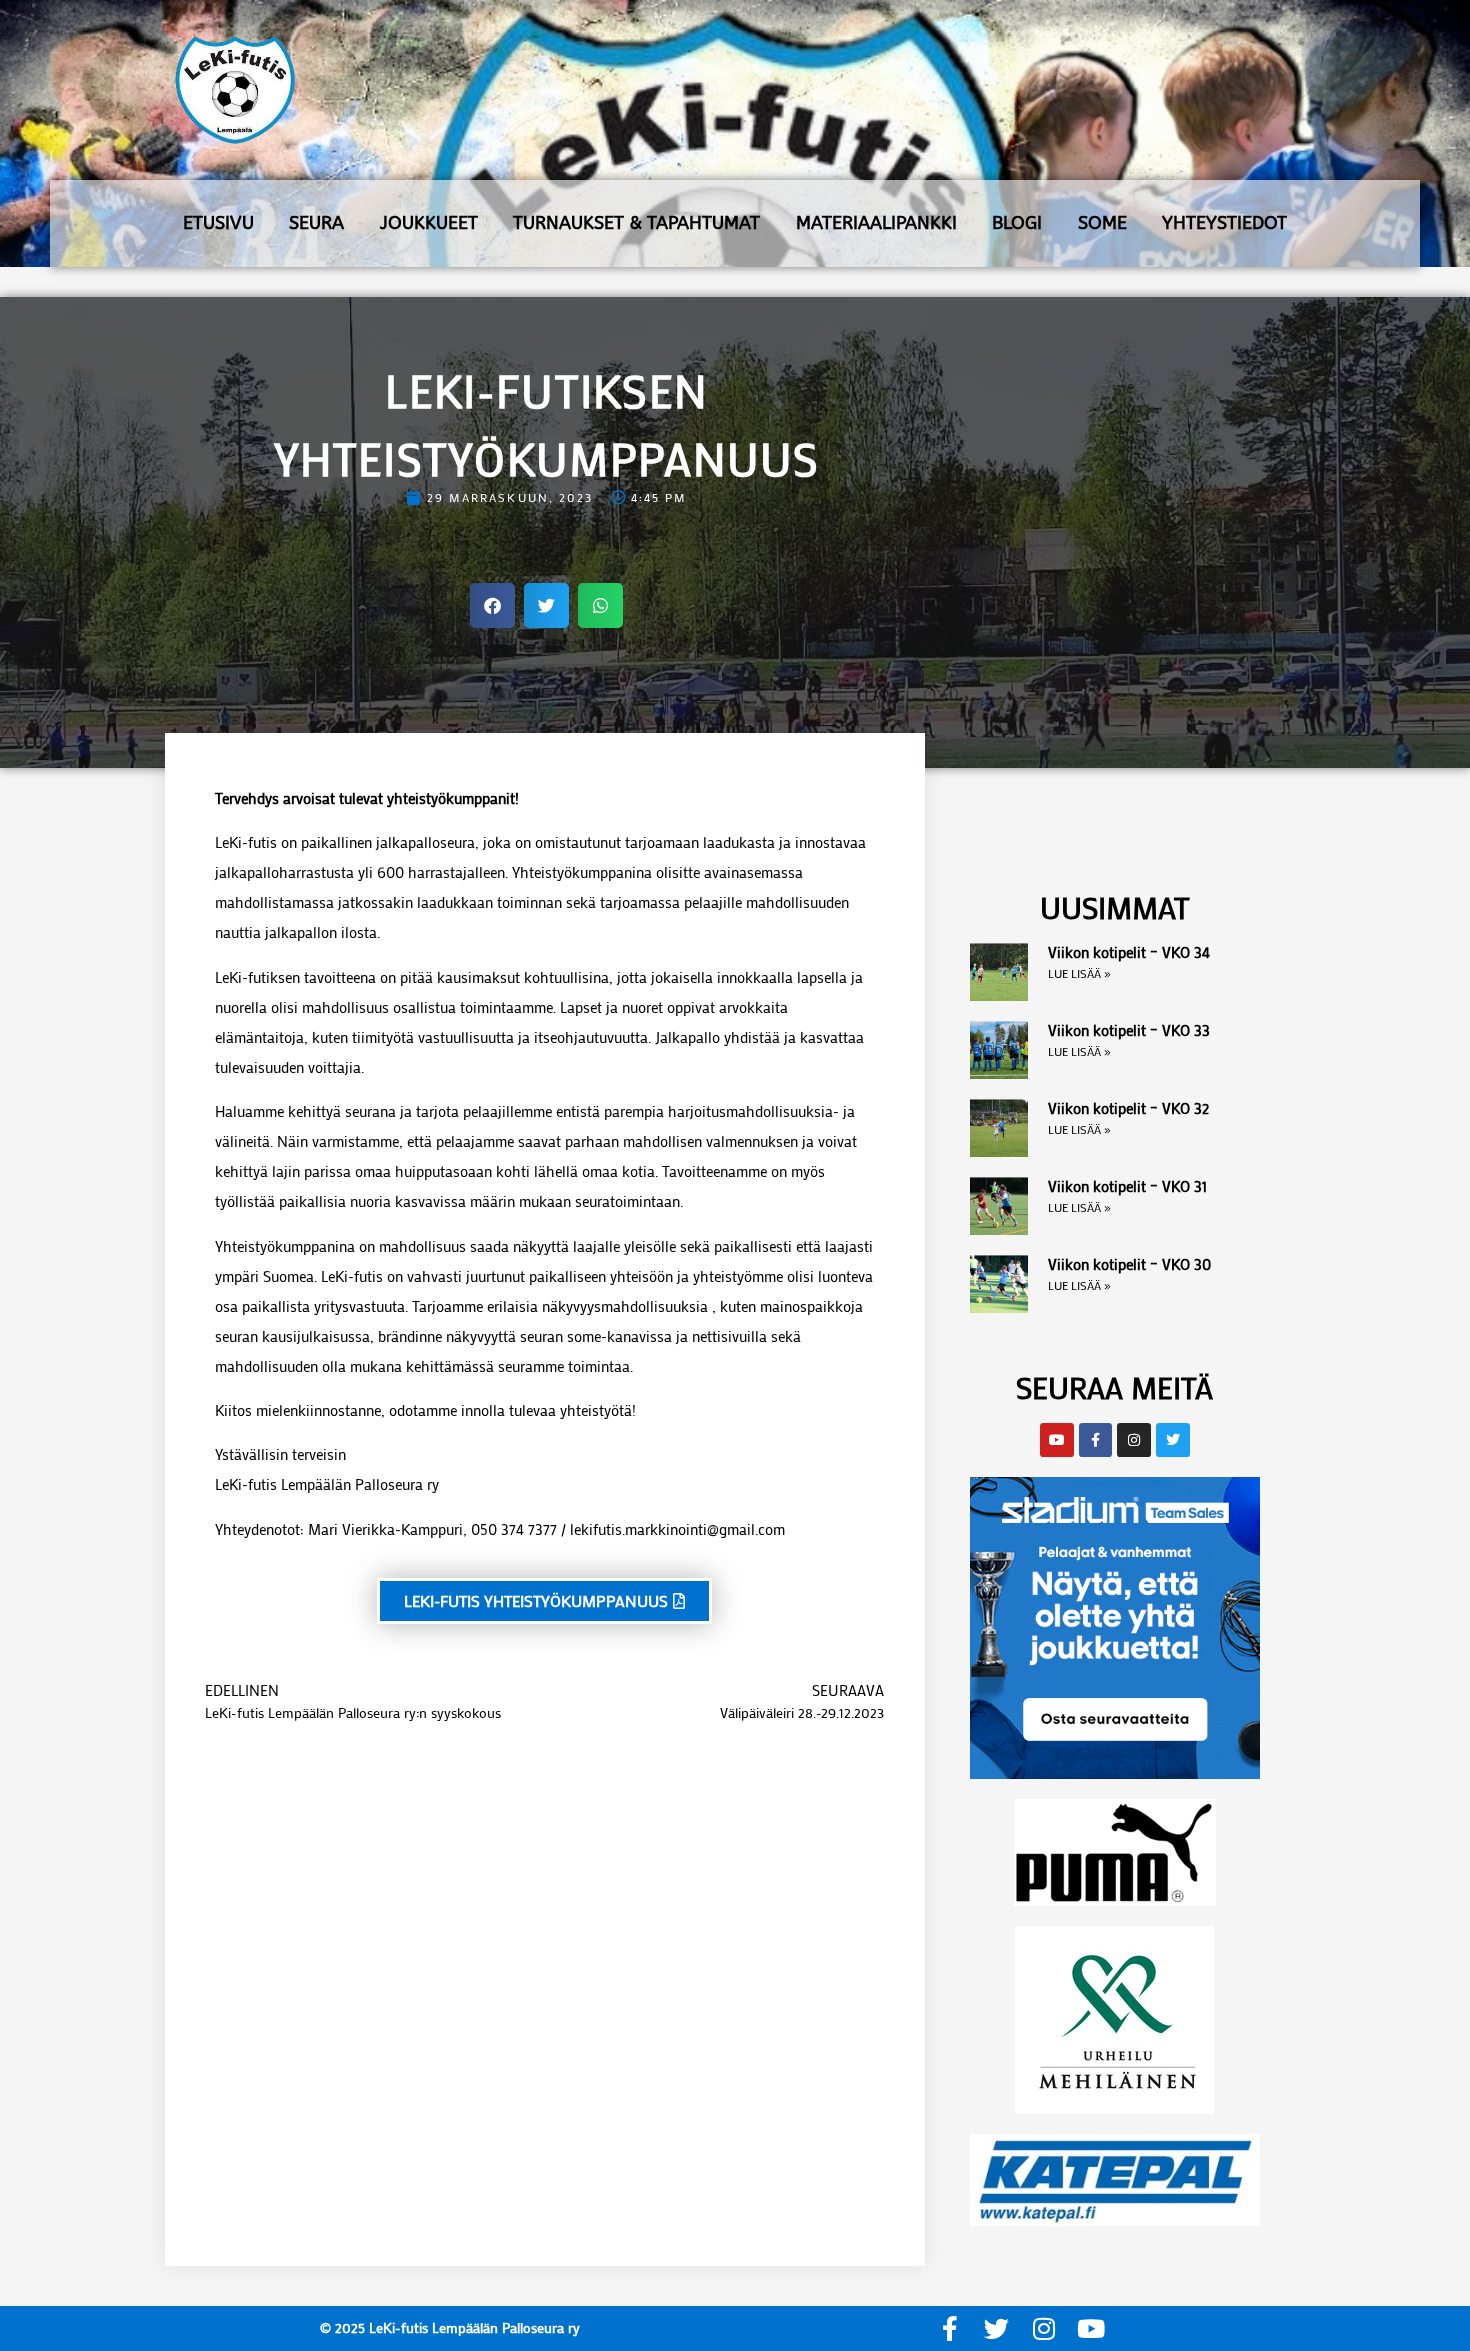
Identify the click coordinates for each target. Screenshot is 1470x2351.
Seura (316, 223)
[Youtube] (1090, 2328)
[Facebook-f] (949, 2328)
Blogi (1017, 223)
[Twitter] (996, 2328)
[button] (492, 605)
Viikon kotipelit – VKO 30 (1129, 1264)
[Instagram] (1043, 2328)
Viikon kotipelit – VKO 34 (1129, 952)
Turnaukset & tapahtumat (636, 223)
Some (1102, 223)
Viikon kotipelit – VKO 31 (1127, 1186)
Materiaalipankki (876, 223)
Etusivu (218, 223)
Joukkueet (429, 223)
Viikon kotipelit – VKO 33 (1129, 1030)
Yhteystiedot (1224, 223)
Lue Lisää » (1079, 973)
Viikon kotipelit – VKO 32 (1128, 1108)
